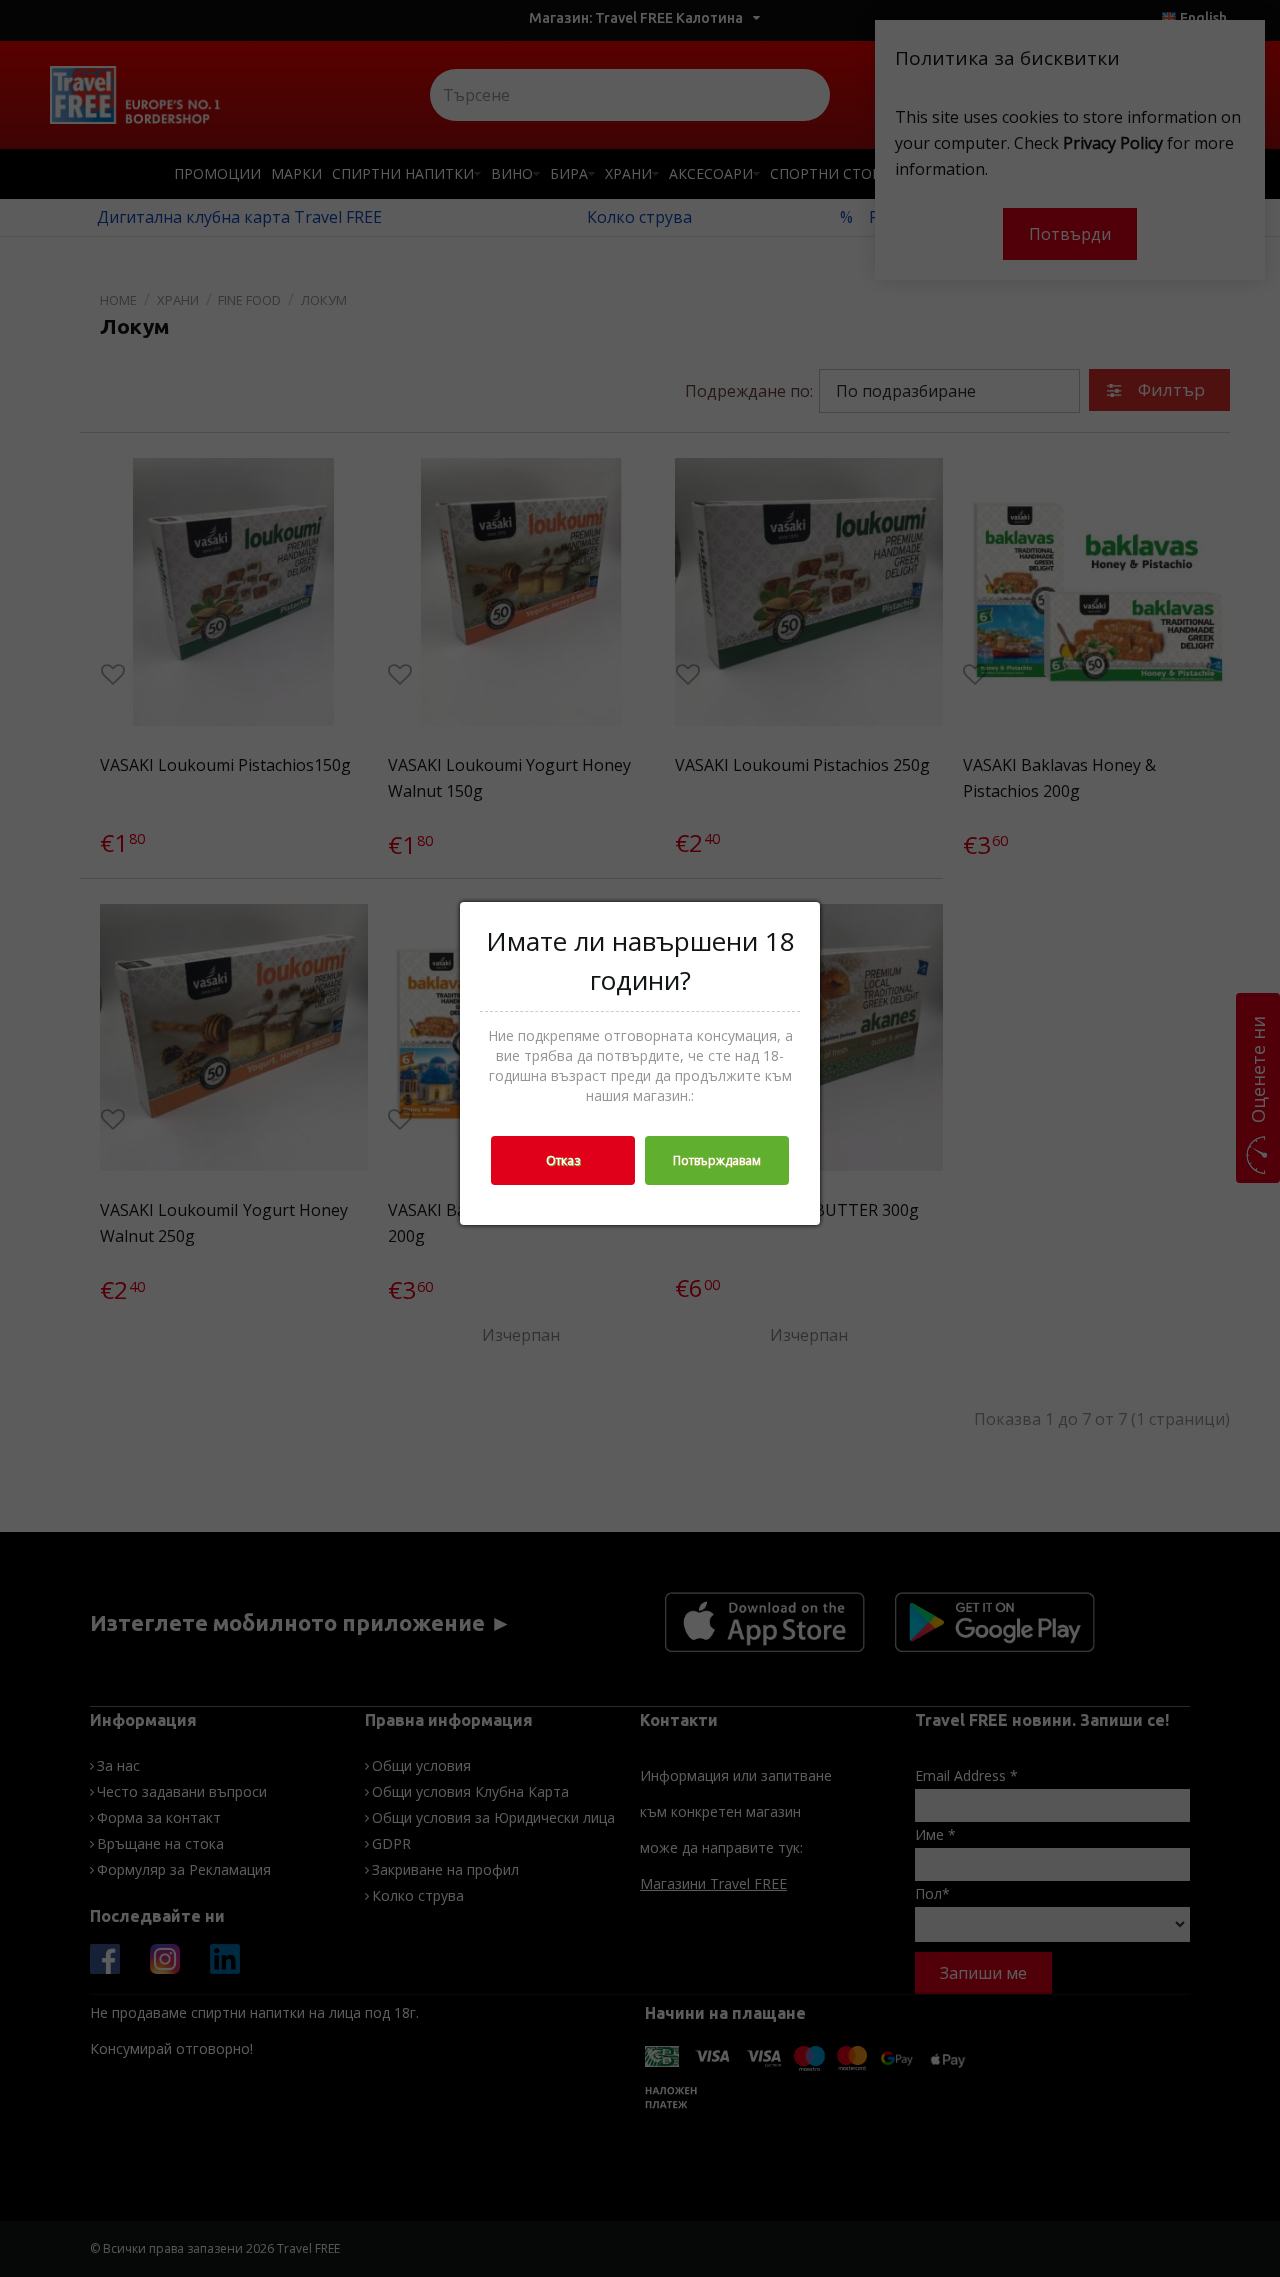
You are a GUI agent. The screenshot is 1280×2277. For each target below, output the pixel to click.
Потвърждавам (717, 1160)
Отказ (563, 1160)
